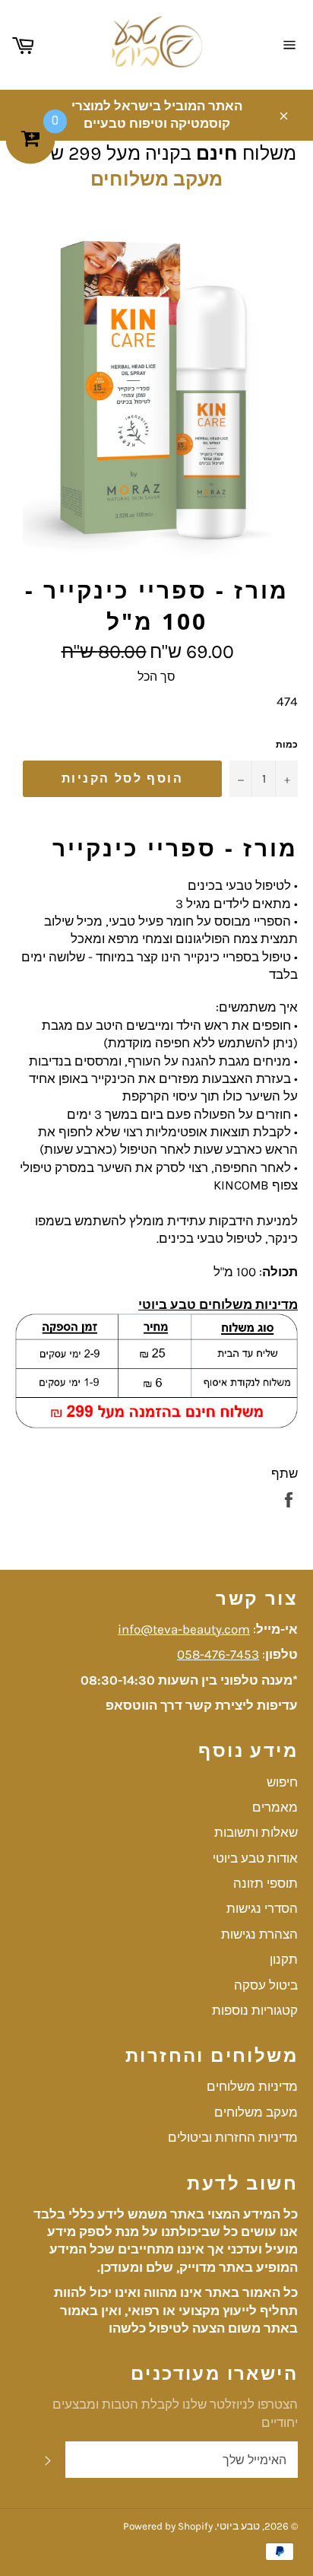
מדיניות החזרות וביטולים (233, 2137)
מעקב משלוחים (156, 179)
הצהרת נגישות (259, 1934)
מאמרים (275, 1807)
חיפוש (282, 1782)
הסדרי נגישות (262, 1908)
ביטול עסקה (266, 1985)
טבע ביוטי (238, 2526)
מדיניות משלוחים (252, 2086)
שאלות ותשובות (256, 1832)
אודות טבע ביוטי (255, 1858)
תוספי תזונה (266, 1883)
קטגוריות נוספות (255, 2010)
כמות (287, 745)
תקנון (284, 1959)
